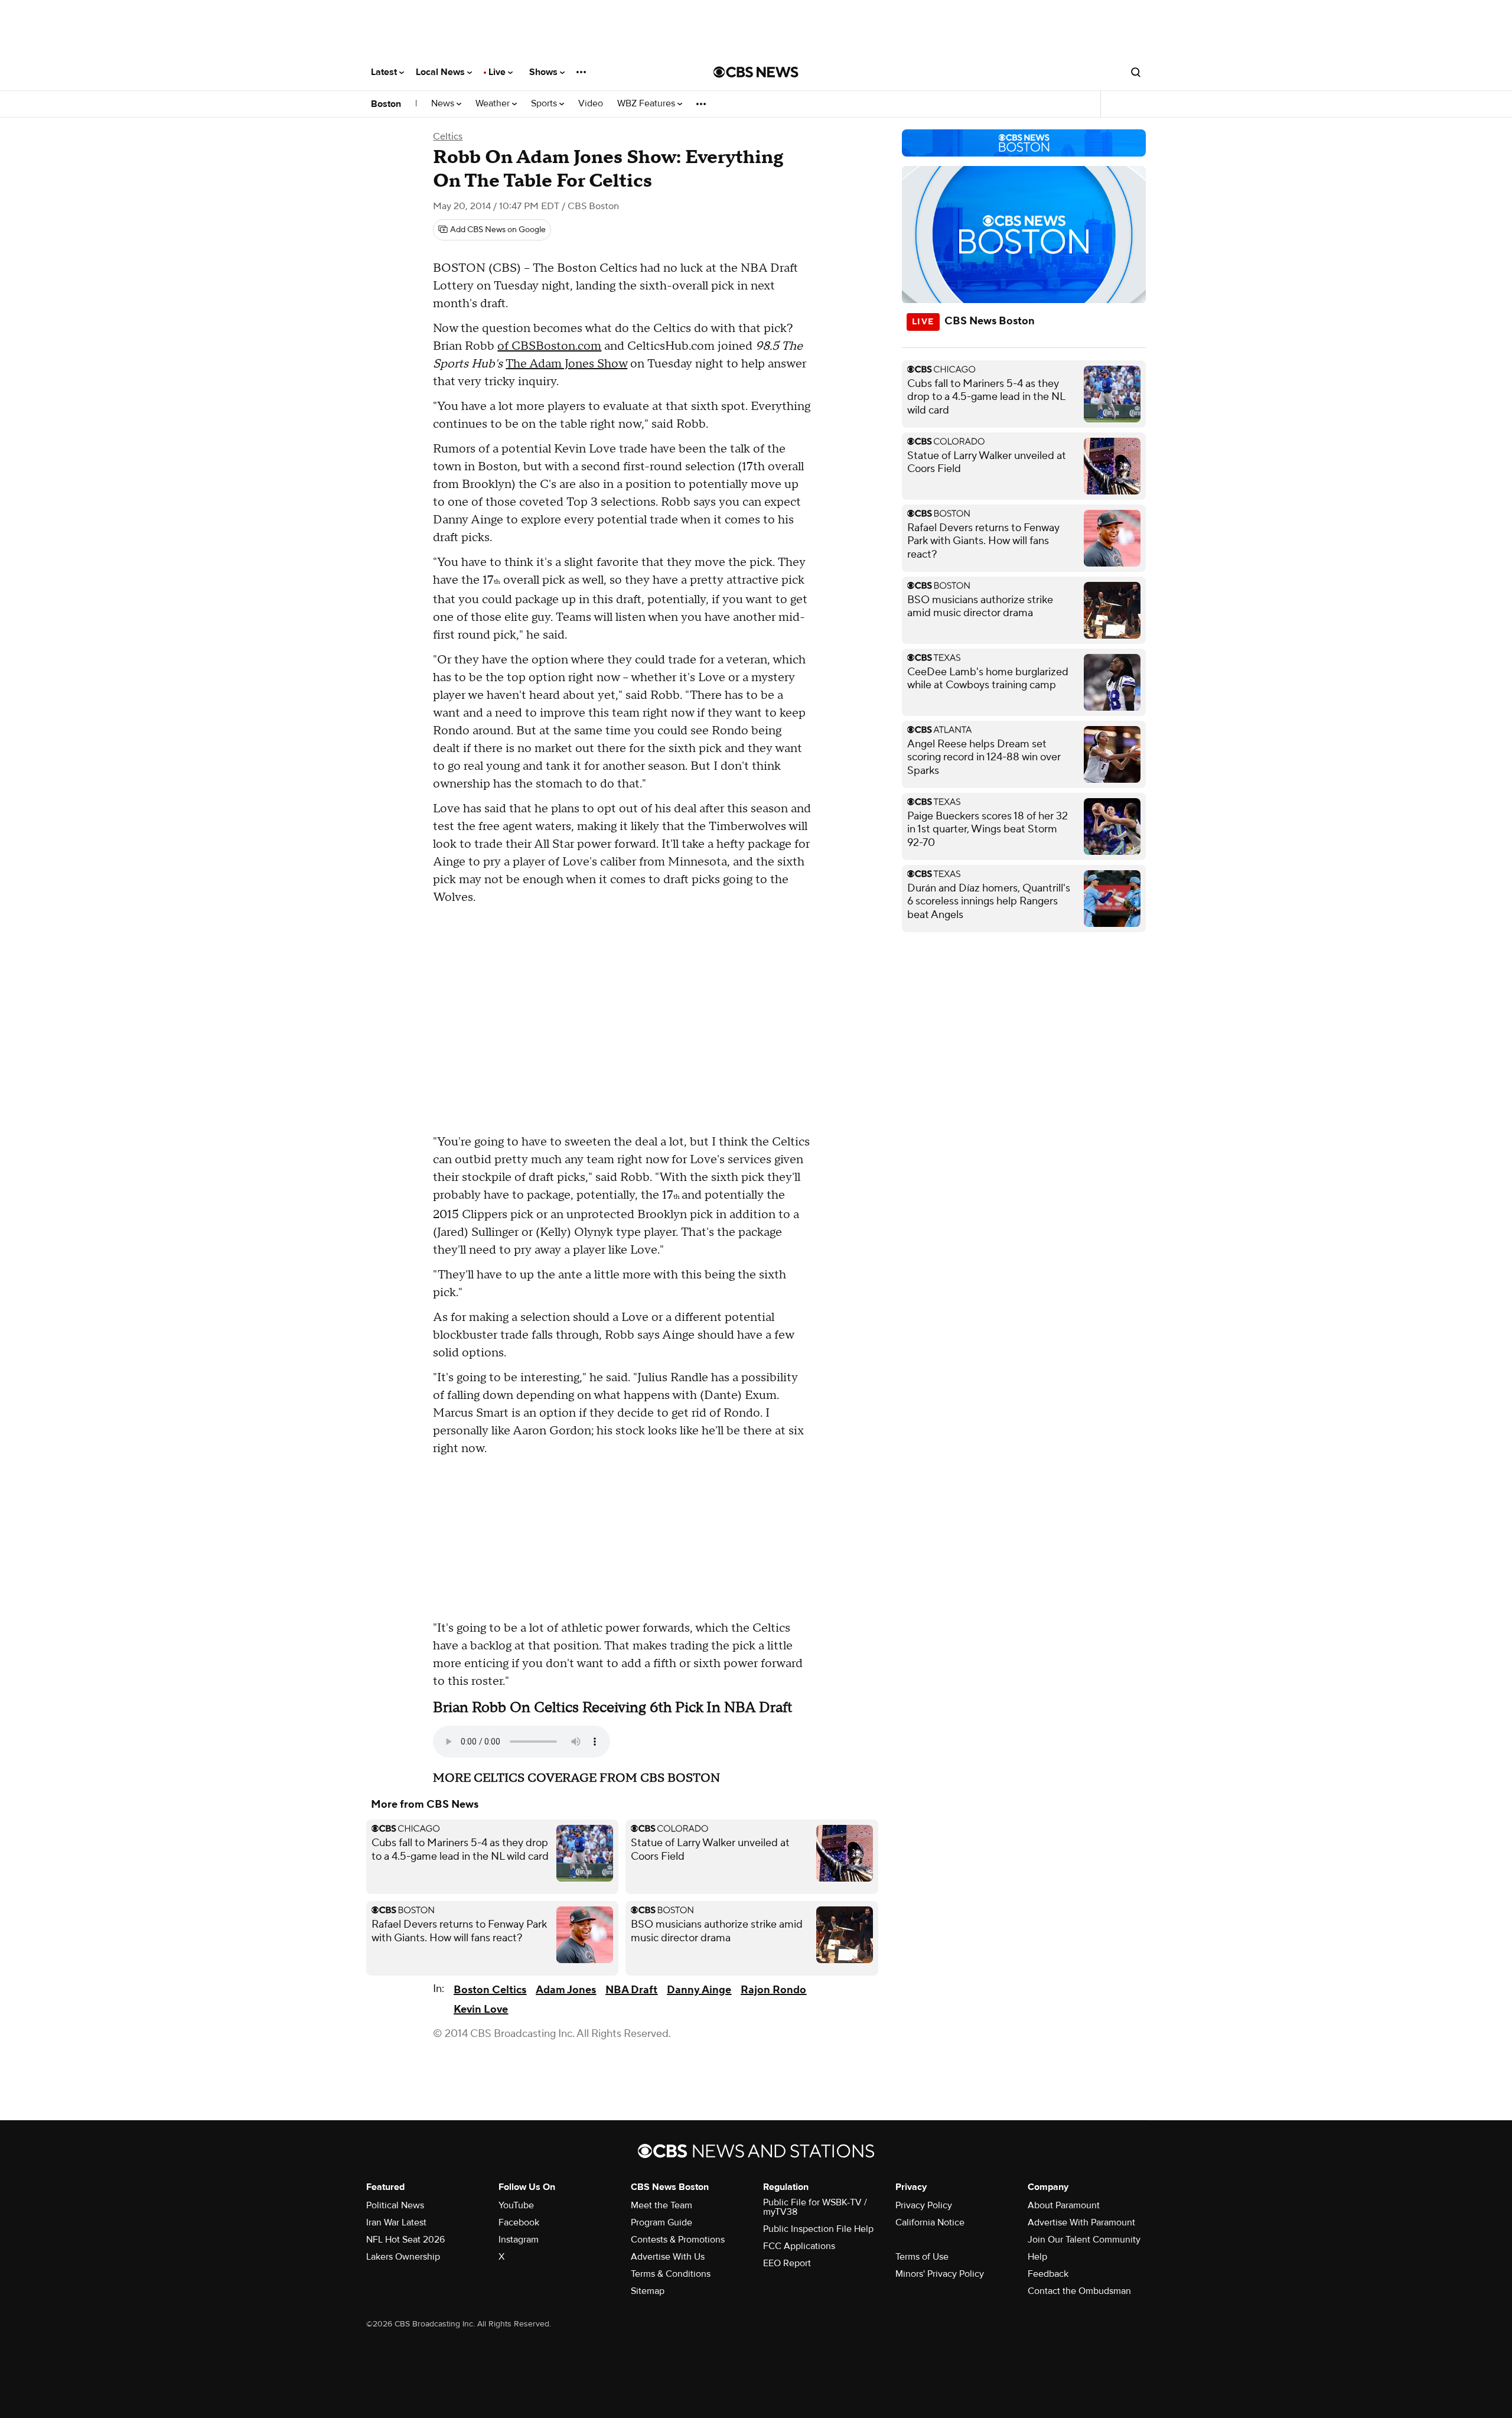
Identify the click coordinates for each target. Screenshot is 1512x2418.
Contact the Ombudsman (1079, 2291)
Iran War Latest (396, 2222)
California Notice (930, 2222)
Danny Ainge (699, 1990)
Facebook (519, 2222)
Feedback (1048, 2274)
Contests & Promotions (678, 2240)
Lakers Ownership (403, 2257)
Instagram (519, 2240)
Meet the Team (661, 2205)
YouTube (516, 2205)
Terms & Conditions (671, 2274)
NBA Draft (631, 1990)
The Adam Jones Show (566, 364)
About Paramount (1064, 2205)
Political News (395, 2205)
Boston (386, 104)
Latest (385, 72)
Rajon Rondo (773, 1990)
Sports (545, 104)
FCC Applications (799, 2246)
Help (1037, 2257)
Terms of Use (922, 2257)
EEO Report (787, 2263)
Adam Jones (566, 1990)
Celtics (448, 136)
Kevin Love (481, 2009)
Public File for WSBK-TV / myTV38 (815, 2207)
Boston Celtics (490, 1990)
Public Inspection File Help (818, 2229)
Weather (494, 104)
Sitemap (648, 2291)
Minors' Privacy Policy (940, 2274)
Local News (441, 72)
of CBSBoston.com (549, 346)
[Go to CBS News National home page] (756, 72)
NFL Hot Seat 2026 (405, 2240)
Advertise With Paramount (1081, 2222)
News (444, 104)
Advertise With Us (668, 2257)
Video (591, 104)
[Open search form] (1136, 72)
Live (498, 72)
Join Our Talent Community (1084, 2240)
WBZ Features (647, 104)
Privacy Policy (924, 2205)
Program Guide (661, 2222)
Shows (545, 72)
